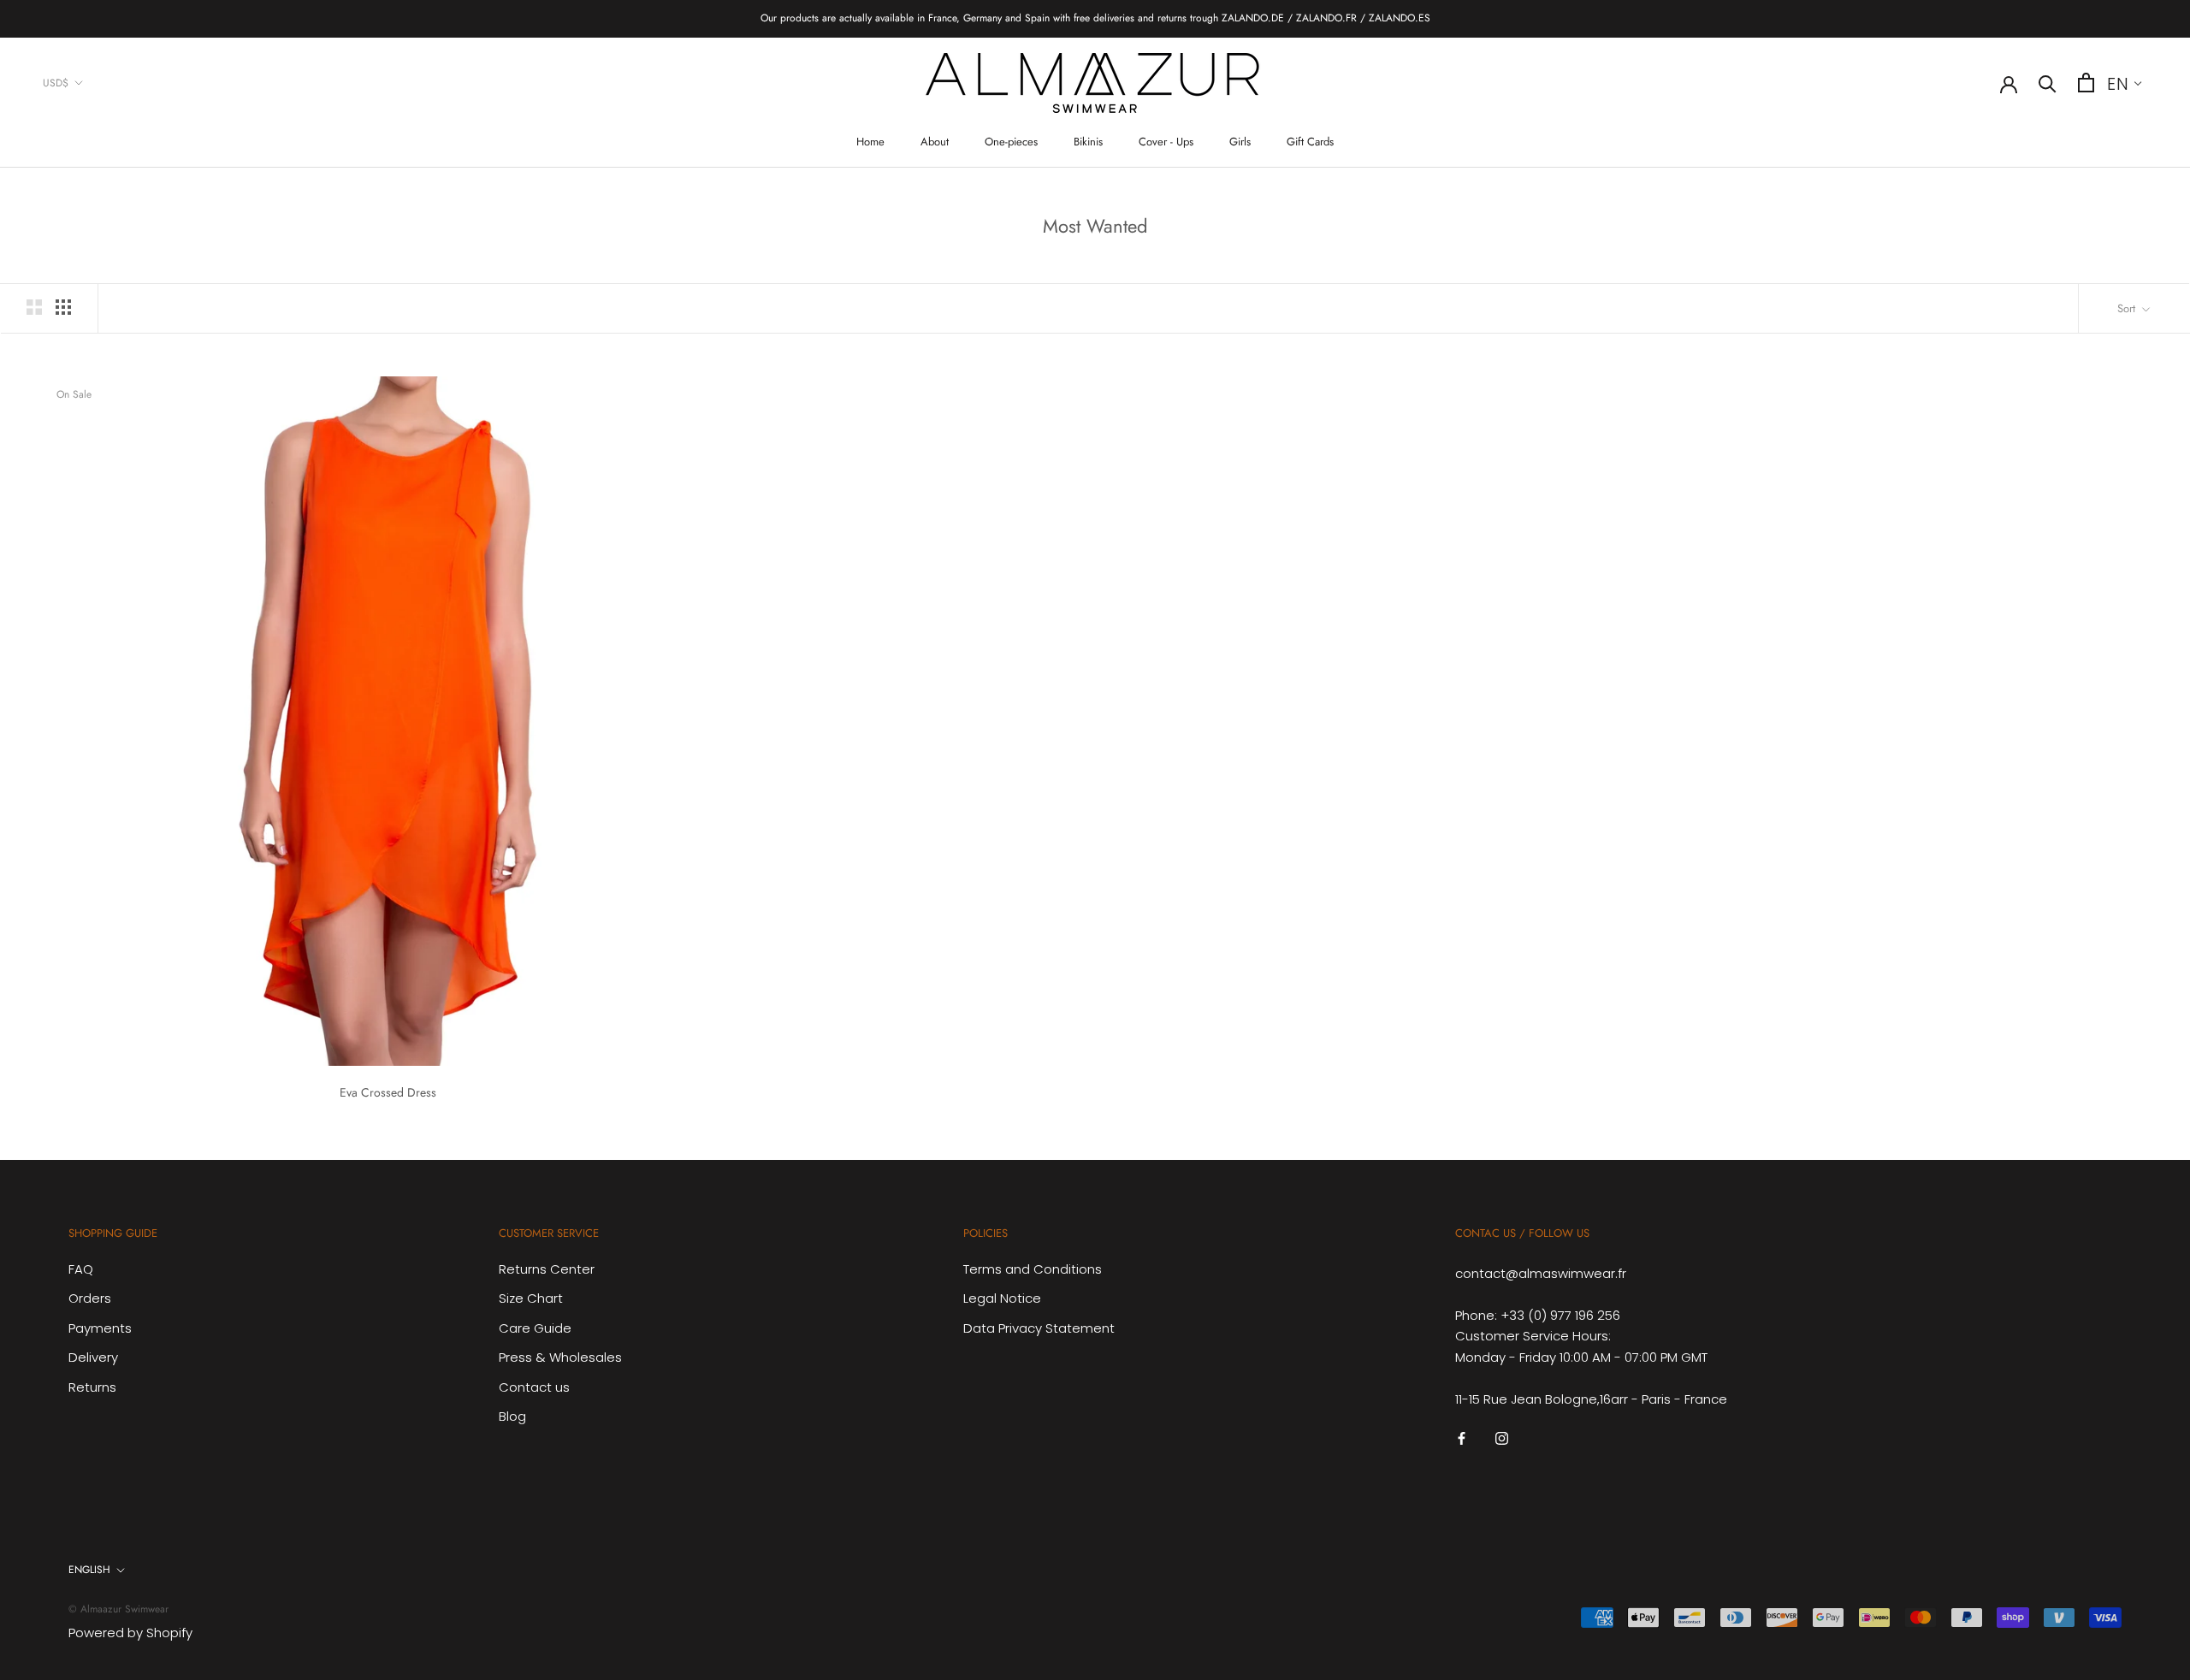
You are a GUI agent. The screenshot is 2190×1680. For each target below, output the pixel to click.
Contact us (534, 1387)
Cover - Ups (1166, 142)
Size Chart (531, 1298)
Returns (92, 1387)
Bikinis (1088, 142)
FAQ (81, 1269)
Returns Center (547, 1269)
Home (870, 142)
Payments (100, 1328)
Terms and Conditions (1033, 1269)
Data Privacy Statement (1039, 1328)
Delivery (93, 1357)
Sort (2128, 308)
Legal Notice (1002, 1298)
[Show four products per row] (63, 307)
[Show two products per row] (34, 307)
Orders (90, 1298)
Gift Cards (1310, 142)
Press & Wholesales (560, 1357)
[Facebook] (1462, 1438)
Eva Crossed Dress (388, 1092)
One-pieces (1011, 142)
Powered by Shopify (130, 1633)
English (89, 1570)
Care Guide (535, 1328)
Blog (512, 1416)
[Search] (2048, 83)
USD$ (56, 82)
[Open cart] (2086, 83)
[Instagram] (1502, 1438)
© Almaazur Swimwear (118, 1609)
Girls (1240, 142)
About (935, 142)
